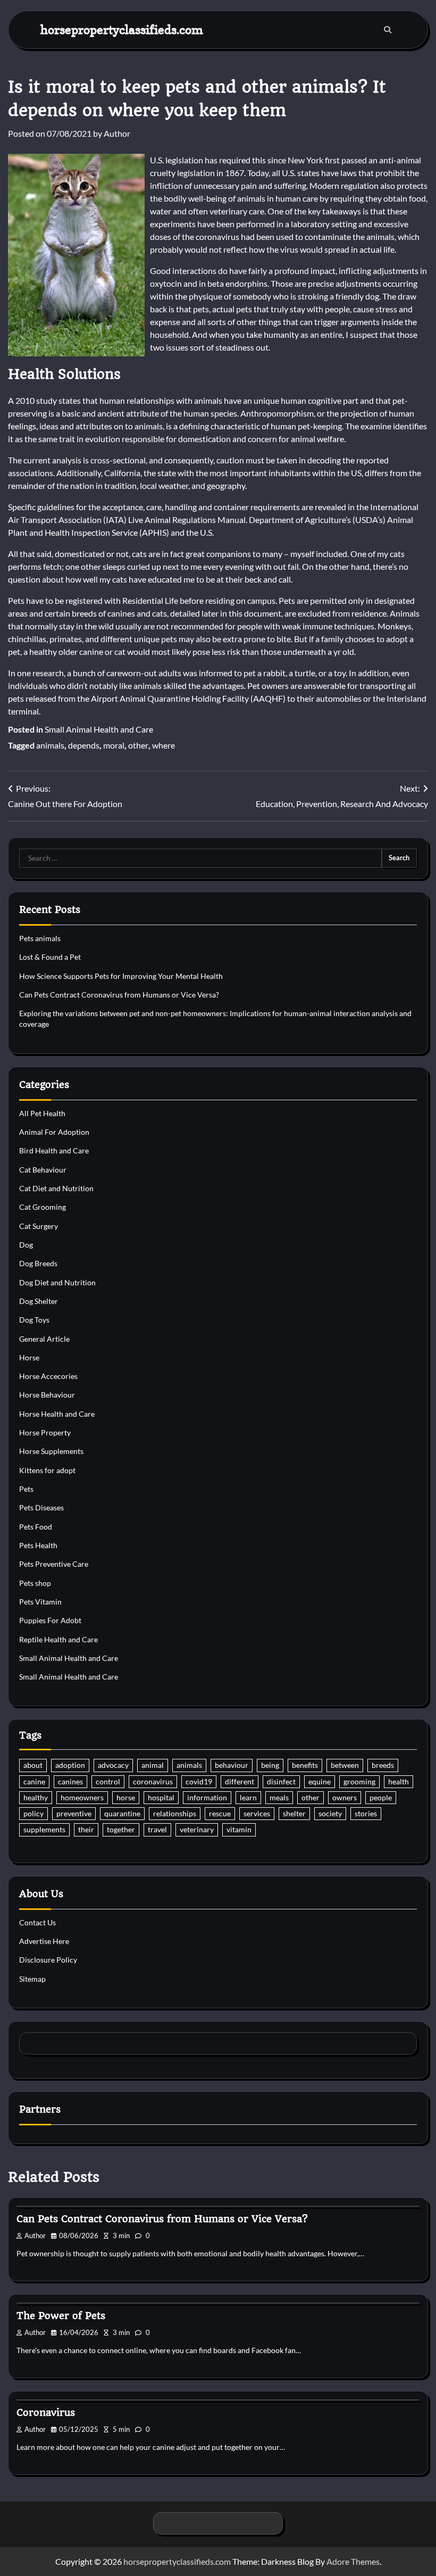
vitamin (239, 1830)
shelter (294, 1814)
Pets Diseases (41, 1508)
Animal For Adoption (54, 1132)
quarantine (122, 1814)
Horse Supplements (51, 1451)
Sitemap (32, 1979)
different (240, 1782)
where (163, 745)
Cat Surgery (39, 1226)
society (330, 1814)
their (86, 1830)
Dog (26, 1245)
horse (126, 1798)
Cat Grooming (43, 1207)
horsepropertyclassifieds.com (122, 30)
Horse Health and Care (57, 1414)
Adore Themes (353, 2561)
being (270, 1765)
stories (366, 1814)
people (381, 1798)
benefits (305, 1765)
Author (117, 133)
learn (248, 1798)
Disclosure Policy (48, 1960)
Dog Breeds (38, 1264)
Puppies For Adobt (50, 1621)
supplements (44, 1830)
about (33, 1765)
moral (114, 745)
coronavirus (153, 1782)
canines (70, 1782)
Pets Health (38, 1545)
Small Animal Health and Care (99, 729)
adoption (70, 1765)
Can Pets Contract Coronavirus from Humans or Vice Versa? (119, 995)
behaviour (232, 1765)
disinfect (281, 1782)
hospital (161, 1798)
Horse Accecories (48, 1376)
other (138, 745)
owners (345, 1798)
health (399, 1782)
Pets (26, 1489)
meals (279, 1798)
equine (320, 1782)
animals (50, 745)
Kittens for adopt (47, 1470)
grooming (359, 1782)
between (345, 1765)
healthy (36, 1798)
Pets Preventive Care (54, 1564)
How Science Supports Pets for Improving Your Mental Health (121, 976)
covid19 (199, 1782)
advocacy (113, 1765)
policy (33, 1814)
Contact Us (37, 1923)
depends (84, 745)
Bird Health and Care (54, 1151)
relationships (175, 1814)
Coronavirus (46, 2412)
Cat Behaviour (43, 1170)
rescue (220, 1814)
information (207, 1798)
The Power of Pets (61, 2316)
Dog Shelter (39, 1301)
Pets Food (36, 1527)
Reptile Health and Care (58, 1640)
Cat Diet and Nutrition (56, 1189)
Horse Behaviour (47, 1395)
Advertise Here (44, 1941)
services (257, 1814)
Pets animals (40, 938)
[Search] (388, 30)
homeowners (82, 1798)
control (108, 1782)
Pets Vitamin (40, 1602)
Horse (29, 1358)
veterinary (197, 1830)
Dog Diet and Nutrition (57, 1283)
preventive (74, 1814)
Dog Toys (34, 1320)
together (121, 1830)
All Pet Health (42, 1114)
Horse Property (45, 1433)
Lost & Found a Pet (50, 957)
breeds (383, 1765)
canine (34, 1782)
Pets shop (35, 1583)
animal (153, 1765)
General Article (44, 1339)
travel (157, 1830)
